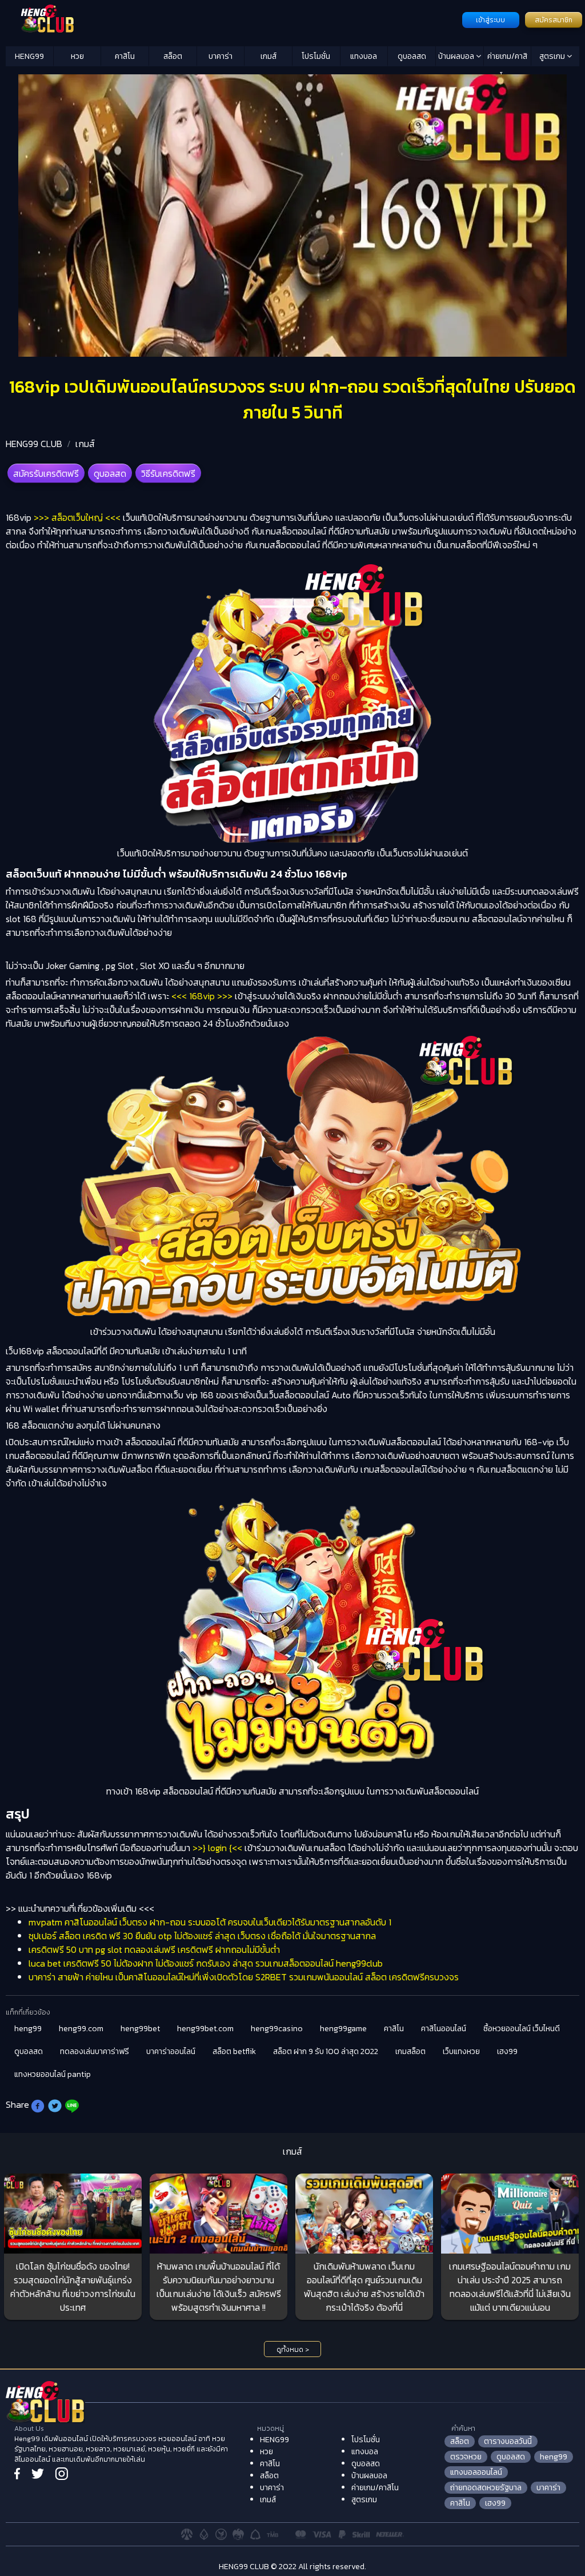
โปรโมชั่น (316, 56)
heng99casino (277, 2029)
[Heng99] (233, 19)
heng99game (343, 2029)
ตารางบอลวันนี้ (508, 2441)
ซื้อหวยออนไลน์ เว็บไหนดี (522, 2029)
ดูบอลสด (412, 56)
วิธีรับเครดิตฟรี (168, 473)
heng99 (28, 2029)
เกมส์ (269, 56)
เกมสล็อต (410, 2051)
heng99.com (81, 2029)
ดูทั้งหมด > (293, 2350)
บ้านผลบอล (457, 56)
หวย (77, 56)
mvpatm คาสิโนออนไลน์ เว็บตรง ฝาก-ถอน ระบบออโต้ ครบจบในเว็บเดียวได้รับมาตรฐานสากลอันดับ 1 (210, 1922)
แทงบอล (364, 56)
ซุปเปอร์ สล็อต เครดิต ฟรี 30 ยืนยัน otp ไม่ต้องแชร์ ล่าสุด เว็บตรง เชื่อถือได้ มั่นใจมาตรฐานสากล (202, 1936)
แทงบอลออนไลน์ (476, 2472)
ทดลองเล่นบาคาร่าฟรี (95, 2051)
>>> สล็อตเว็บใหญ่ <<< (77, 517)
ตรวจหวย (466, 2457)
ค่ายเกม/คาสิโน (507, 58)
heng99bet (140, 2029)
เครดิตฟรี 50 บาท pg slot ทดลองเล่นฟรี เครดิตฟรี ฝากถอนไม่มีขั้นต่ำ (154, 1949)
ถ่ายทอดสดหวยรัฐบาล (486, 2488)
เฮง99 (507, 2051)
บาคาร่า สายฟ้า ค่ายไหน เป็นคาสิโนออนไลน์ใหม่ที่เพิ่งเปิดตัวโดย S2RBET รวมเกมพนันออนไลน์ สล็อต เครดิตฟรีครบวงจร (244, 1977)
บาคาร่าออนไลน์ (171, 2051)
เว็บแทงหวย (461, 2051)
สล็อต (173, 56)
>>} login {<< (217, 1848)
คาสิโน (125, 56)
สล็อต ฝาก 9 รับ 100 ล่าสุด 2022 (326, 2051)
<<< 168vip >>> (202, 996)
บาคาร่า (221, 56)
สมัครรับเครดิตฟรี (46, 473)
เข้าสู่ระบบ (490, 20)
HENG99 (29, 56)
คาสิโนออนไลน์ (444, 2029)
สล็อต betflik (234, 2051)
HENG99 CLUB (34, 444)
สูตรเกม (553, 56)
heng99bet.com (205, 2029)
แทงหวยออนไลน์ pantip (53, 2074)
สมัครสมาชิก (554, 20)
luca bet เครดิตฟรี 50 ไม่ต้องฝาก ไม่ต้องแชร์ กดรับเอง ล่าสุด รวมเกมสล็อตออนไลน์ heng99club (206, 1963)
